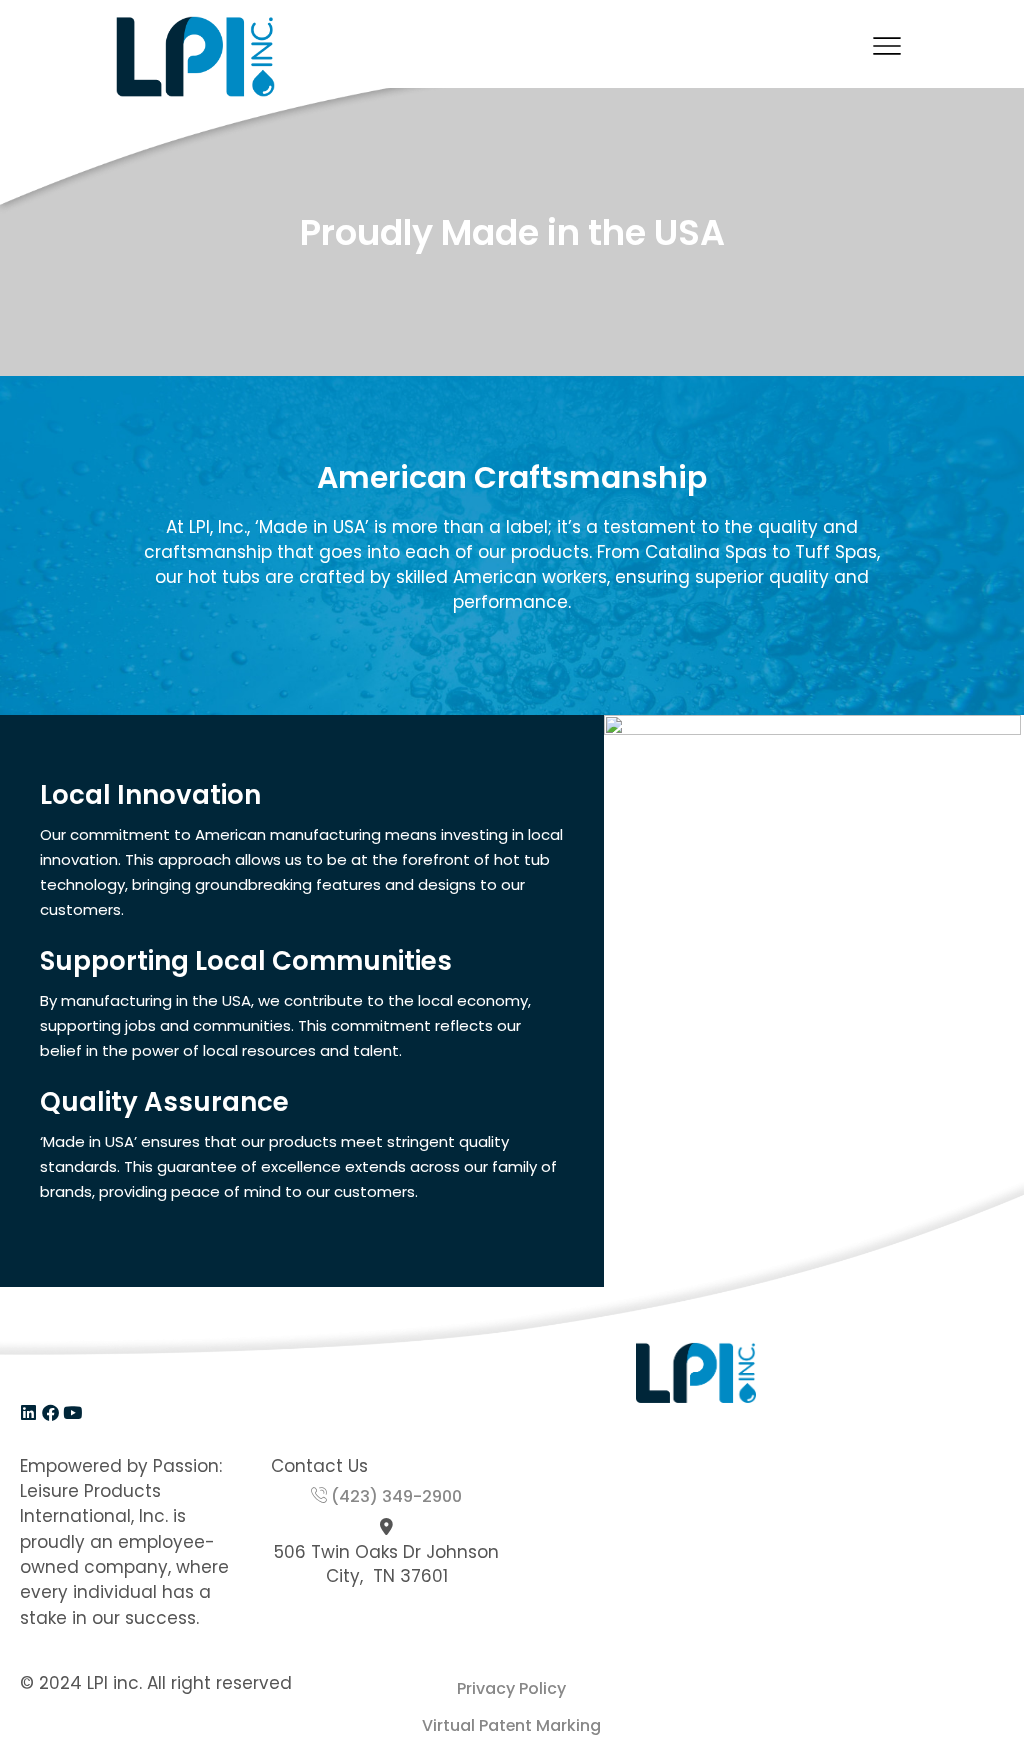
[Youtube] (72, 1412)
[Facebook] (50, 1412)
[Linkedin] (28, 1412)
